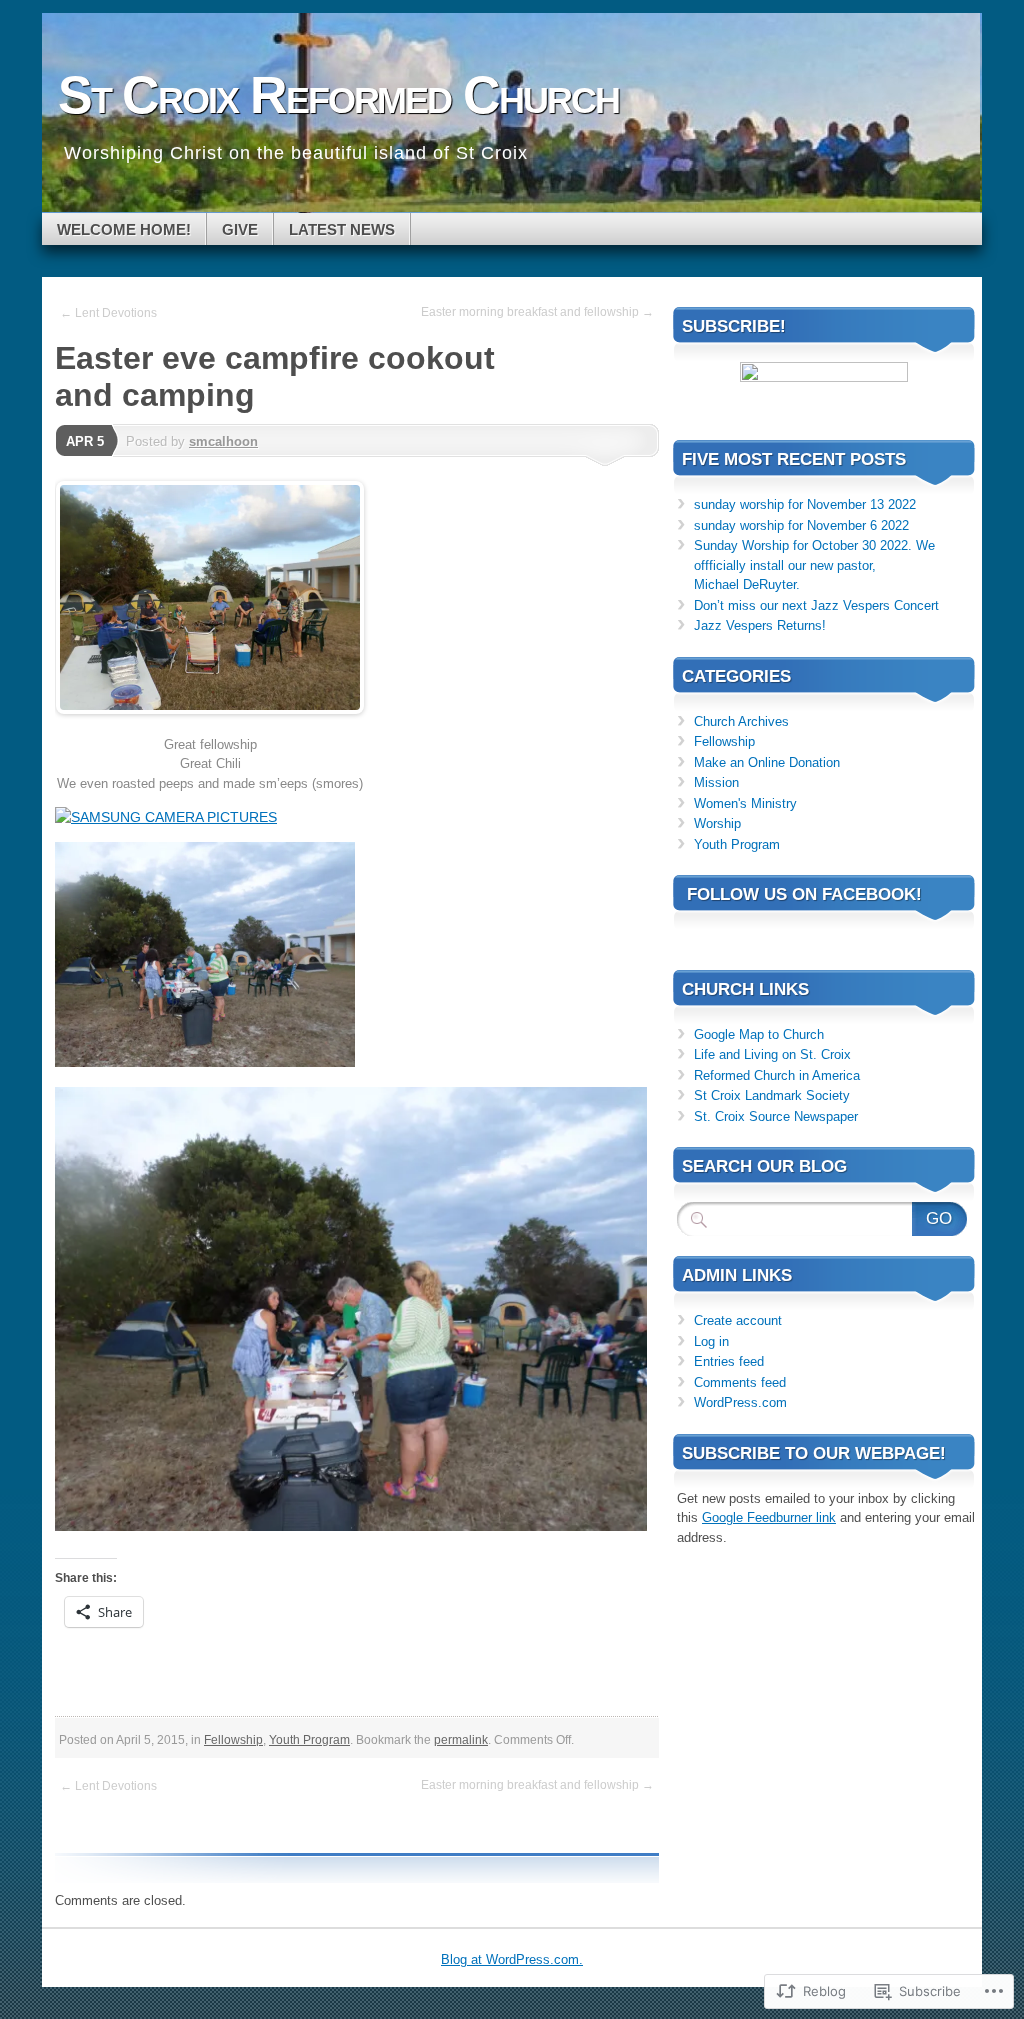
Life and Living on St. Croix (772, 1054)
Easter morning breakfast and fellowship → (537, 312)
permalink (461, 1740)
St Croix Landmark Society (772, 1095)
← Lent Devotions (108, 313)
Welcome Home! (124, 229)
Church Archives (741, 721)
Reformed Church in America (777, 1075)
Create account (738, 1320)
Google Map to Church (759, 1034)
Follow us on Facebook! (804, 894)
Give (240, 229)
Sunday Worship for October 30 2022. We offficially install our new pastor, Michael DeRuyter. (814, 565)
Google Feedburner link (769, 1517)
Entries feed (729, 1361)
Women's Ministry (745, 803)
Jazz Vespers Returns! (760, 625)
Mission (716, 782)
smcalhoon (223, 441)
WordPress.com (740, 1402)
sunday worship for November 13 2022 (805, 504)
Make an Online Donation (767, 762)
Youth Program (309, 1740)
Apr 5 (85, 441)
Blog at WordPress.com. (512, 1959)
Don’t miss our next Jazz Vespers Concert (816, 605)
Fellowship (233, 1740)
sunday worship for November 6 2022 (801, 525)
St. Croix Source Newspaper (776, 1116)
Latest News (342, 229)
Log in (711, 1341)
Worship (717, 823)
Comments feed (740, 1382)
